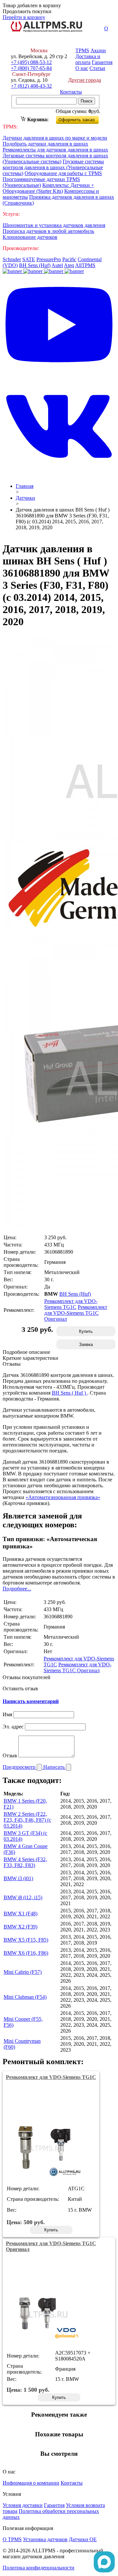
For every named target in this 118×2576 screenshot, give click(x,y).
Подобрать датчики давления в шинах (45, 144)
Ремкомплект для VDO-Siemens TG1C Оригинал (76, 1313)
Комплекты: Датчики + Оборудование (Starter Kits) (48, 188)
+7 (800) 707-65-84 (31, 68)
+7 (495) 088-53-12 (31, 62)
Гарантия (102, 62)
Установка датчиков (45, 2539)
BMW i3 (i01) (18, 1878)
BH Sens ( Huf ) (69, 1393)
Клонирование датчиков (30, 237)
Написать (55, 1767)
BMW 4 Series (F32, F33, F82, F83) (25, 1862)
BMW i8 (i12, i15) (23, 1897)
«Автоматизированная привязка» (63, 1497)
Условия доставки (23, 2505)
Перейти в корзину (24, 17)
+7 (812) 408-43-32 (31, 86)
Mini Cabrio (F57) (23, 1972)
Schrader (12, 259)
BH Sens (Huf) (35, 265)
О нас (82, 68)
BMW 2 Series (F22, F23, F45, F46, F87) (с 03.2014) (27, 1820)
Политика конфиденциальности (39, 2568)
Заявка (86, 1345)
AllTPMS (85, 265)
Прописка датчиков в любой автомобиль (48, 231)
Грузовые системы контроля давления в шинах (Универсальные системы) (53, 167)
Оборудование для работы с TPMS (63, 173)
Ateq (69, 265)
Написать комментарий (31, 1701)
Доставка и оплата (88, 59)
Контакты (71, 92)
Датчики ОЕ (83, 2539)
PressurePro (49, 259)
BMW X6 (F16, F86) (26, 1953)
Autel (57, 265)
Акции (98, 50)
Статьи (97, 68)
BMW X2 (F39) (20, 1927)
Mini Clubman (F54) (25, 1997)
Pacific (69, 259)
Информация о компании (31, 2483)
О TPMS (12, 2539)
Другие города (85, 80)
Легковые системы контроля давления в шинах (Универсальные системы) (55, 159)
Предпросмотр (20, 1767)
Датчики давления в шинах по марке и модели (55, 138)
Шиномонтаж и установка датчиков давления (54, 225)
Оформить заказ (83, 118)
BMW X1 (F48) (20, 1914)
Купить (86, 1331)
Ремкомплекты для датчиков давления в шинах (55, 150)
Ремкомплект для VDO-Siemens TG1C (71, 1304)
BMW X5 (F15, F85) (26, 1940)
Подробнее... (17, 1589)
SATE (29, 259)
